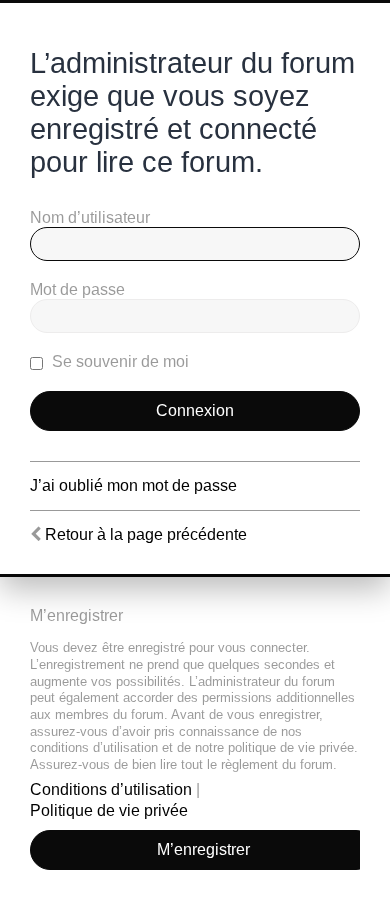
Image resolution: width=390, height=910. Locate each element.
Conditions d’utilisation (111, 789)
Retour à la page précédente (146, 534)
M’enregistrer (203, 849)
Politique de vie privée (109, 810)
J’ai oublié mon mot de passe (133, 485)
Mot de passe (77, 289)
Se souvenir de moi (118, 361)
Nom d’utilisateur (90, 217)
